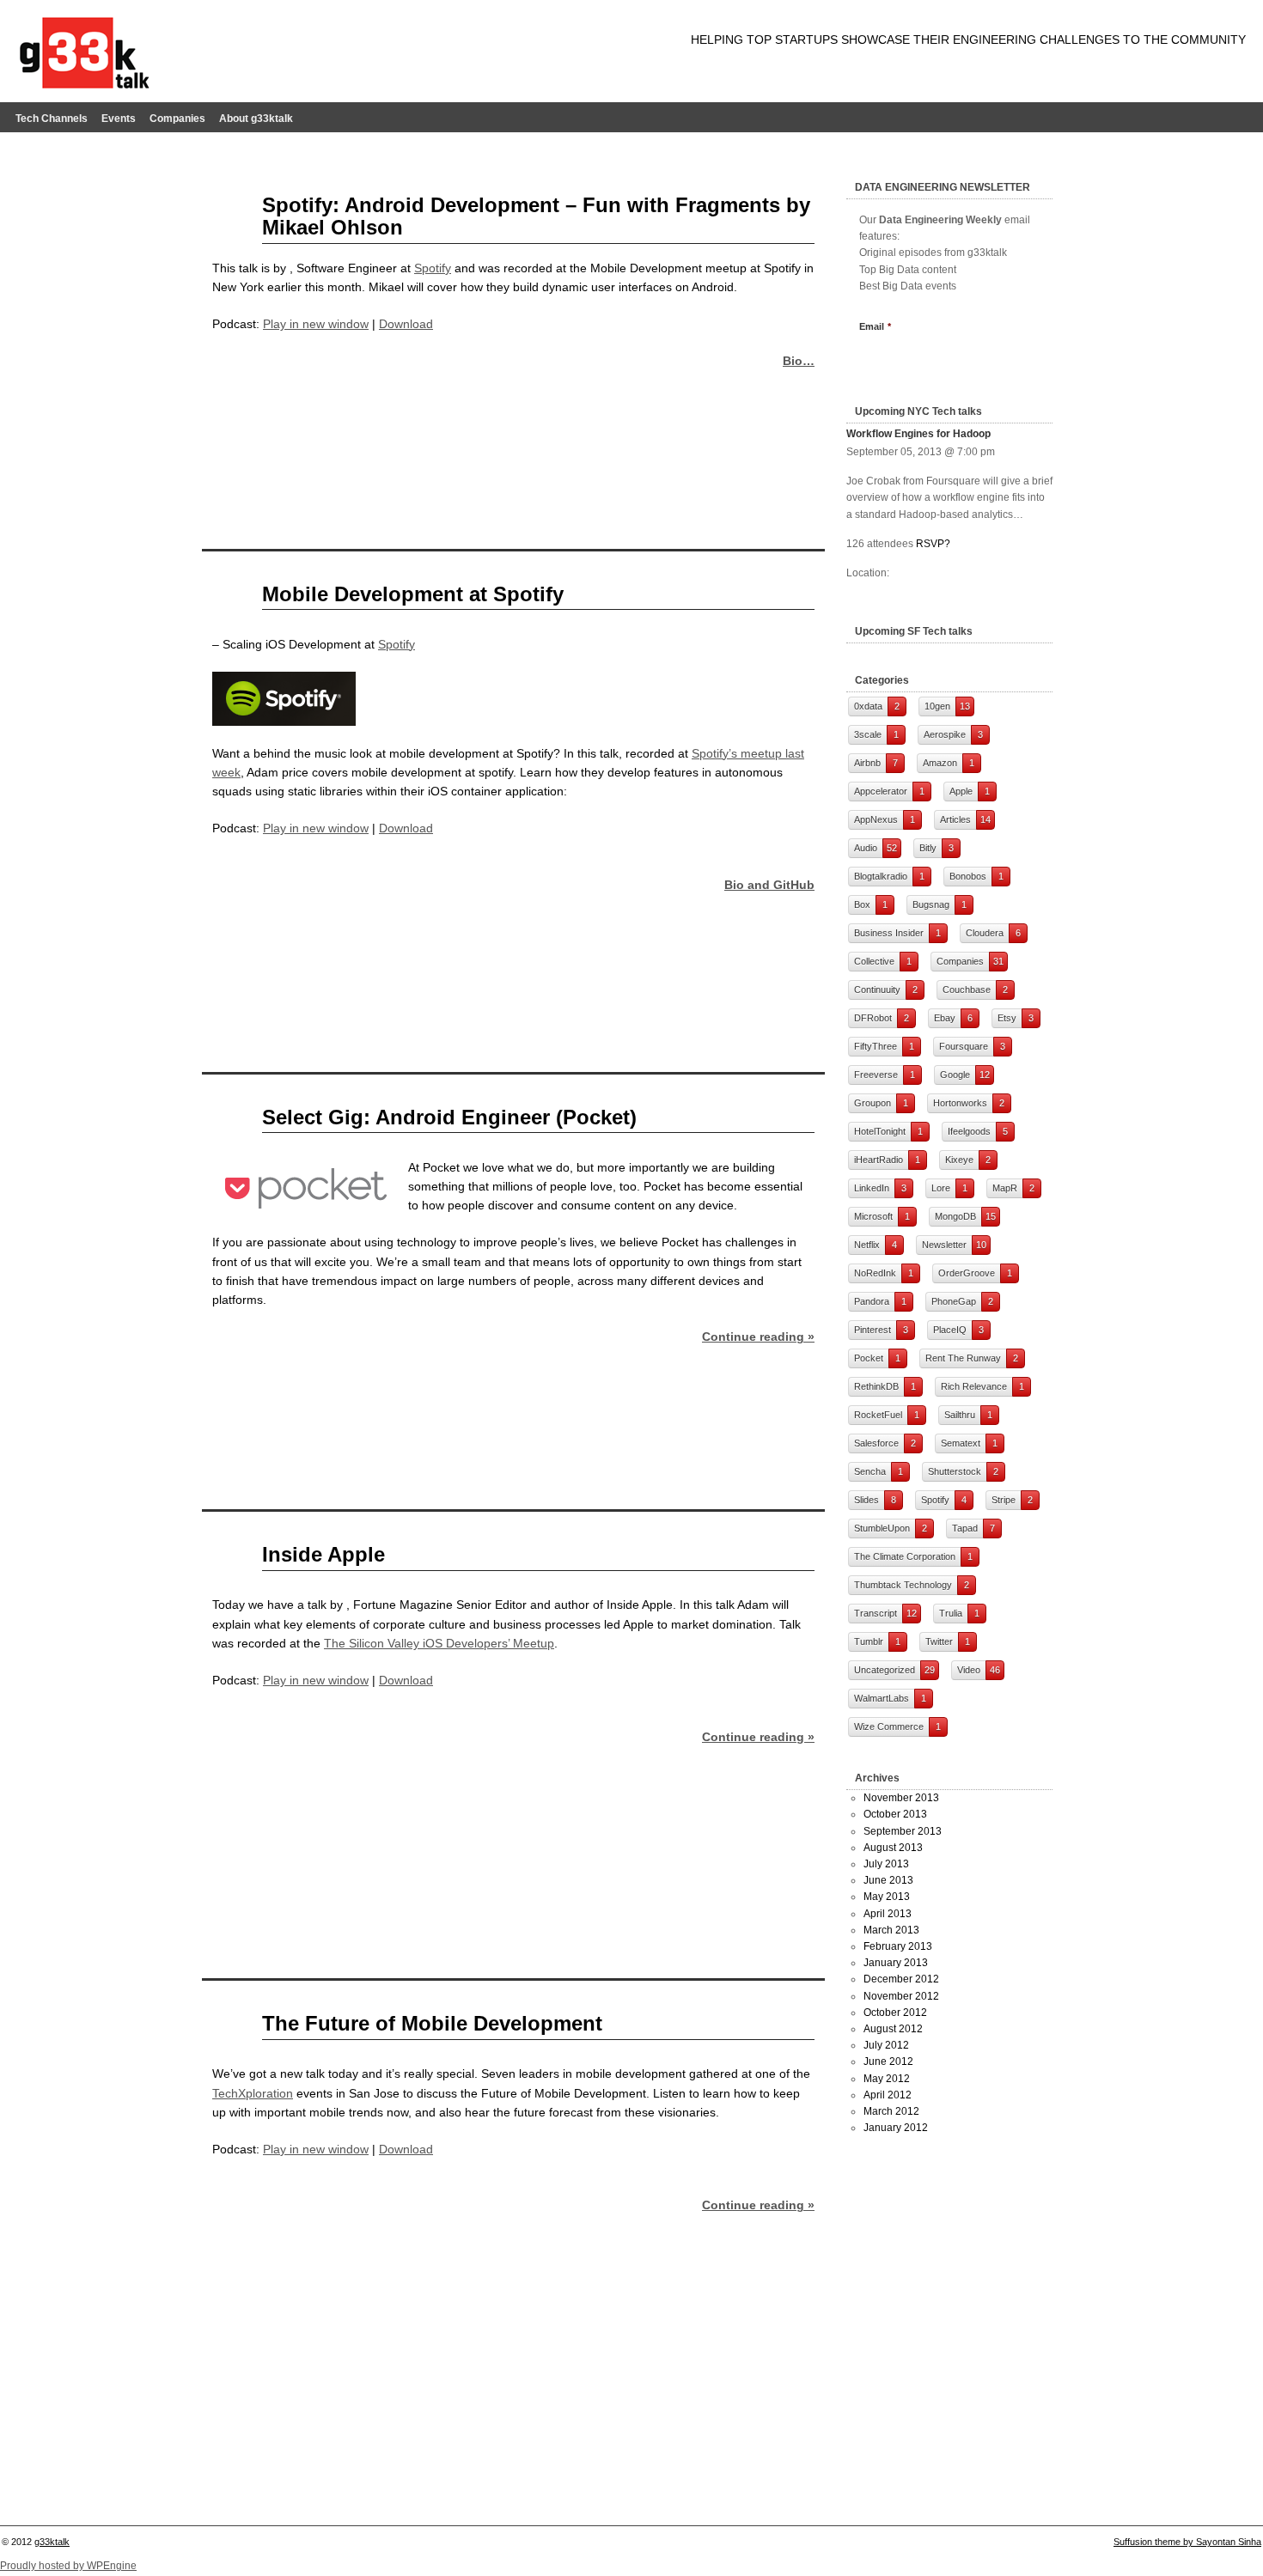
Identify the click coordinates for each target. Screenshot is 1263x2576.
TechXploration (253, 2093)
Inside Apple (323, 1554)
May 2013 (887, 1897)
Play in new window (316, 324)
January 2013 (896, 1963)
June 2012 (888, 2061)
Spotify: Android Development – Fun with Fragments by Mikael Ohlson (536, 216)
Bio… (799, 361)
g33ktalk (52, 2542)
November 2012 (901, 1996)
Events (119, 119)
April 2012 (888, 2095)
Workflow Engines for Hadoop (918, 434)
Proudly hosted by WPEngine (68, 2566)
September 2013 (903, 1831)
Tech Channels (52, 119)
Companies (177, 119)
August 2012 (893, 2029)
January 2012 (896, 2128)
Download (406, 324)
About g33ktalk (256, 119)
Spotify (433, 268)
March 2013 (891, 1930)
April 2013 (888, 1914)
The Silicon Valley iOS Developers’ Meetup (439, 1643)
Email (875, 326)
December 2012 (901, 1979)
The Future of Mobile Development (432, 2023)
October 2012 (895, 2013)
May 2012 (887, 2079)
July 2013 (886, 1864)
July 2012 (886, 2045)
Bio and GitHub (769, 885)
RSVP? (933, 544)
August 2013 (893, 1848)
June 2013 (888, 1880)
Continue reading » (758, 1337)
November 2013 (901, 1798)
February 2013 (898, 1946)
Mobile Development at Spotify (413, 594)
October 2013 (895, 1814)
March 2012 (891, 2111)
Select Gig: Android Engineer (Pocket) (449, 1117)
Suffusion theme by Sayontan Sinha (1187, 2542)
